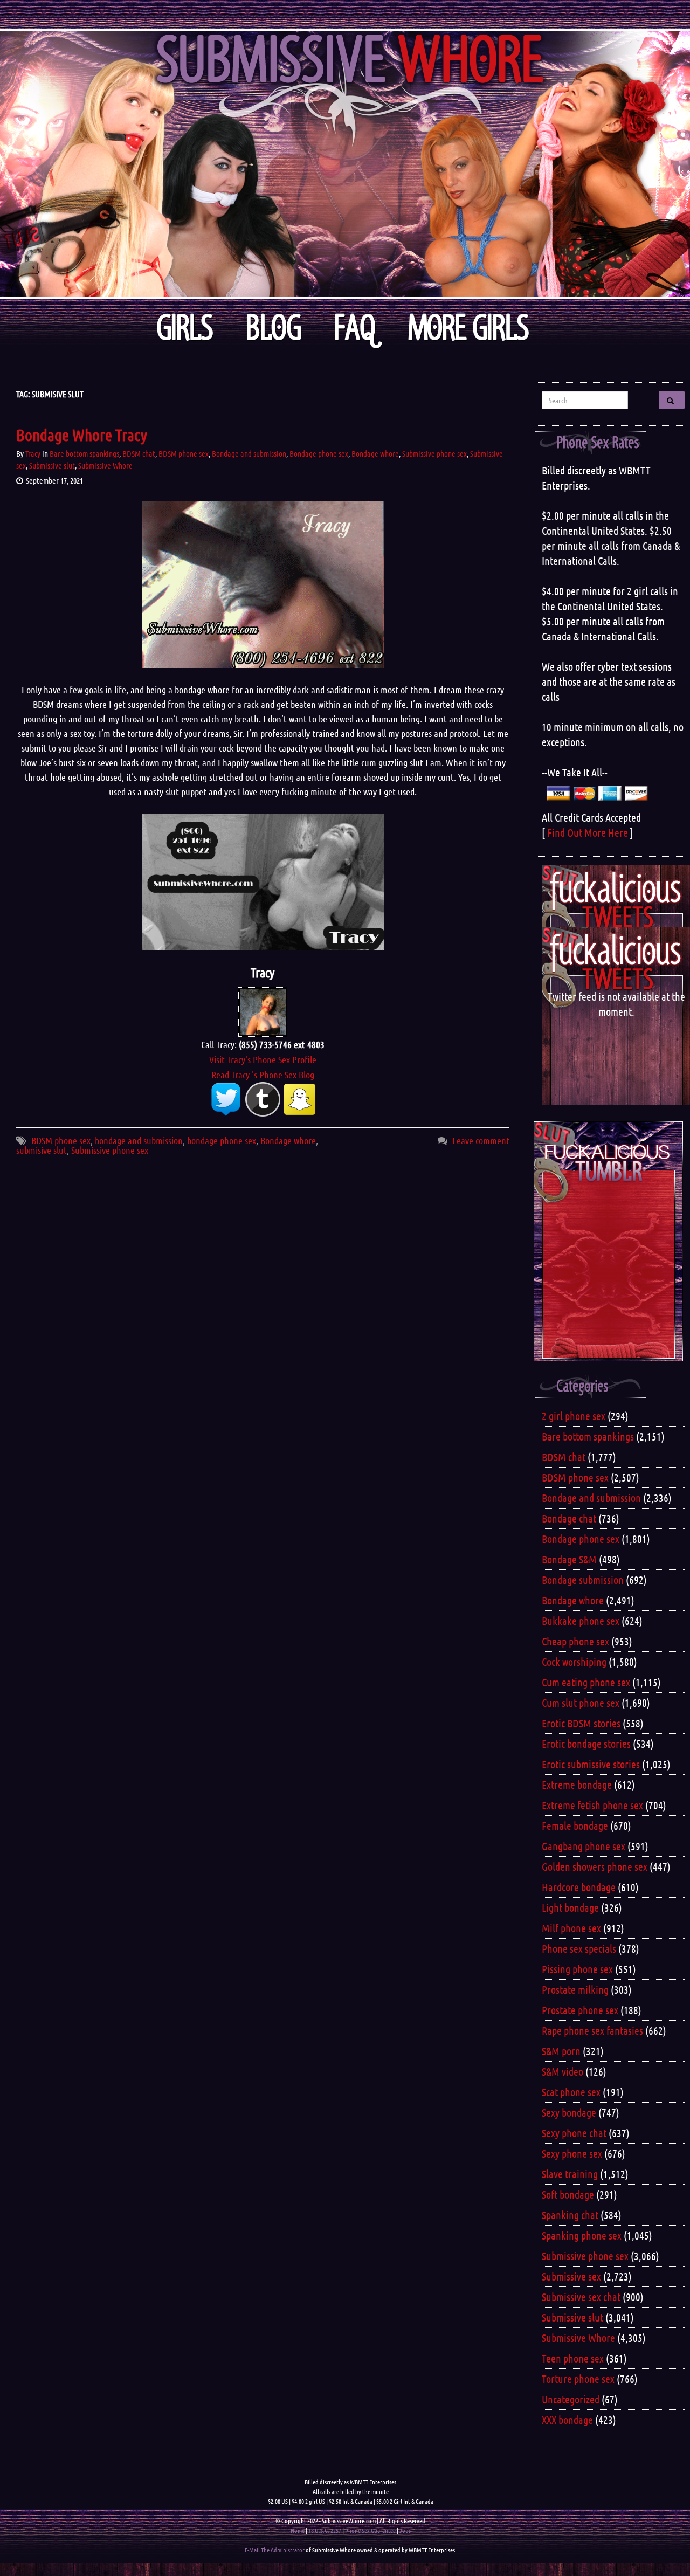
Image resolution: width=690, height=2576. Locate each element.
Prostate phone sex (580, 2010)
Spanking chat (570, 2215)
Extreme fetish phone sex (592, 1805)
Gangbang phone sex (584, 1846)
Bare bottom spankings (84, 453)
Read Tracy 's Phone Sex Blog (263, 1075)
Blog (274, 328)
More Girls (469, 328)
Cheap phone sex (575, 1641)
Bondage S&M (569, 1559)
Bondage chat (569, 1518)
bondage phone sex (222, 1140)
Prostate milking (575, 1989)
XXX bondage (567, 2420)
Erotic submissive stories (591, 1764)
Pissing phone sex (577, 1969)
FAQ (355, 328)
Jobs (405, 2530)
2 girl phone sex (574, 1416)
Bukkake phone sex (581, 1621)
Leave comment (481, 1140)
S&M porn (561, 2051)
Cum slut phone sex (581, 1703)
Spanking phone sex (582, 2235)
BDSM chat (139, 453)
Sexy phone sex (572, 2153)
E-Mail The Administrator (275, 2550)
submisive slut (42, 1150)
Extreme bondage (577, 1785)
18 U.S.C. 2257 (325, 2530)
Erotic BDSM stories (581, 1723)
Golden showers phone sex (595, 1866)
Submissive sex (571, 2276)
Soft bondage (568, 2194)
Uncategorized (571, 2399)
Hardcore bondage (579, 1887)
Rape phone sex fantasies (592, 2030)
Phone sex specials (579, 1948)
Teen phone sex (573, 2358)
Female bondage (575, 1826)
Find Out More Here (588, 832)
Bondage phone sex (319, 453)
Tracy (33, 453)
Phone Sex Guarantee (370, 2530)
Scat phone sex (571, 2092)
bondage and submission (139, 1140)
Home (298, 2530)
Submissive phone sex (434, 453)
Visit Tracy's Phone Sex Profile (263, 1059)
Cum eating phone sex (586, 1682)
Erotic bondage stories (586, 1744)
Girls (185, 328)
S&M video (563, 2071)
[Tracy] (263, 1011)
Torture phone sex (578, 2379)
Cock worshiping (574, 1662)
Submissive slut (52, 465)
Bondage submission (583, 1580)
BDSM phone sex (184, 453)
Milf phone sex (571, 1928)
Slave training (570, 2174)
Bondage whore (375, 453)
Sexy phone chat (574, 2133)
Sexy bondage (569, 2112)
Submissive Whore (105, 465)
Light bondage (570, 1907)
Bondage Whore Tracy (82, 435)
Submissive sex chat (581, 2297)
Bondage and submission (249, 453)
